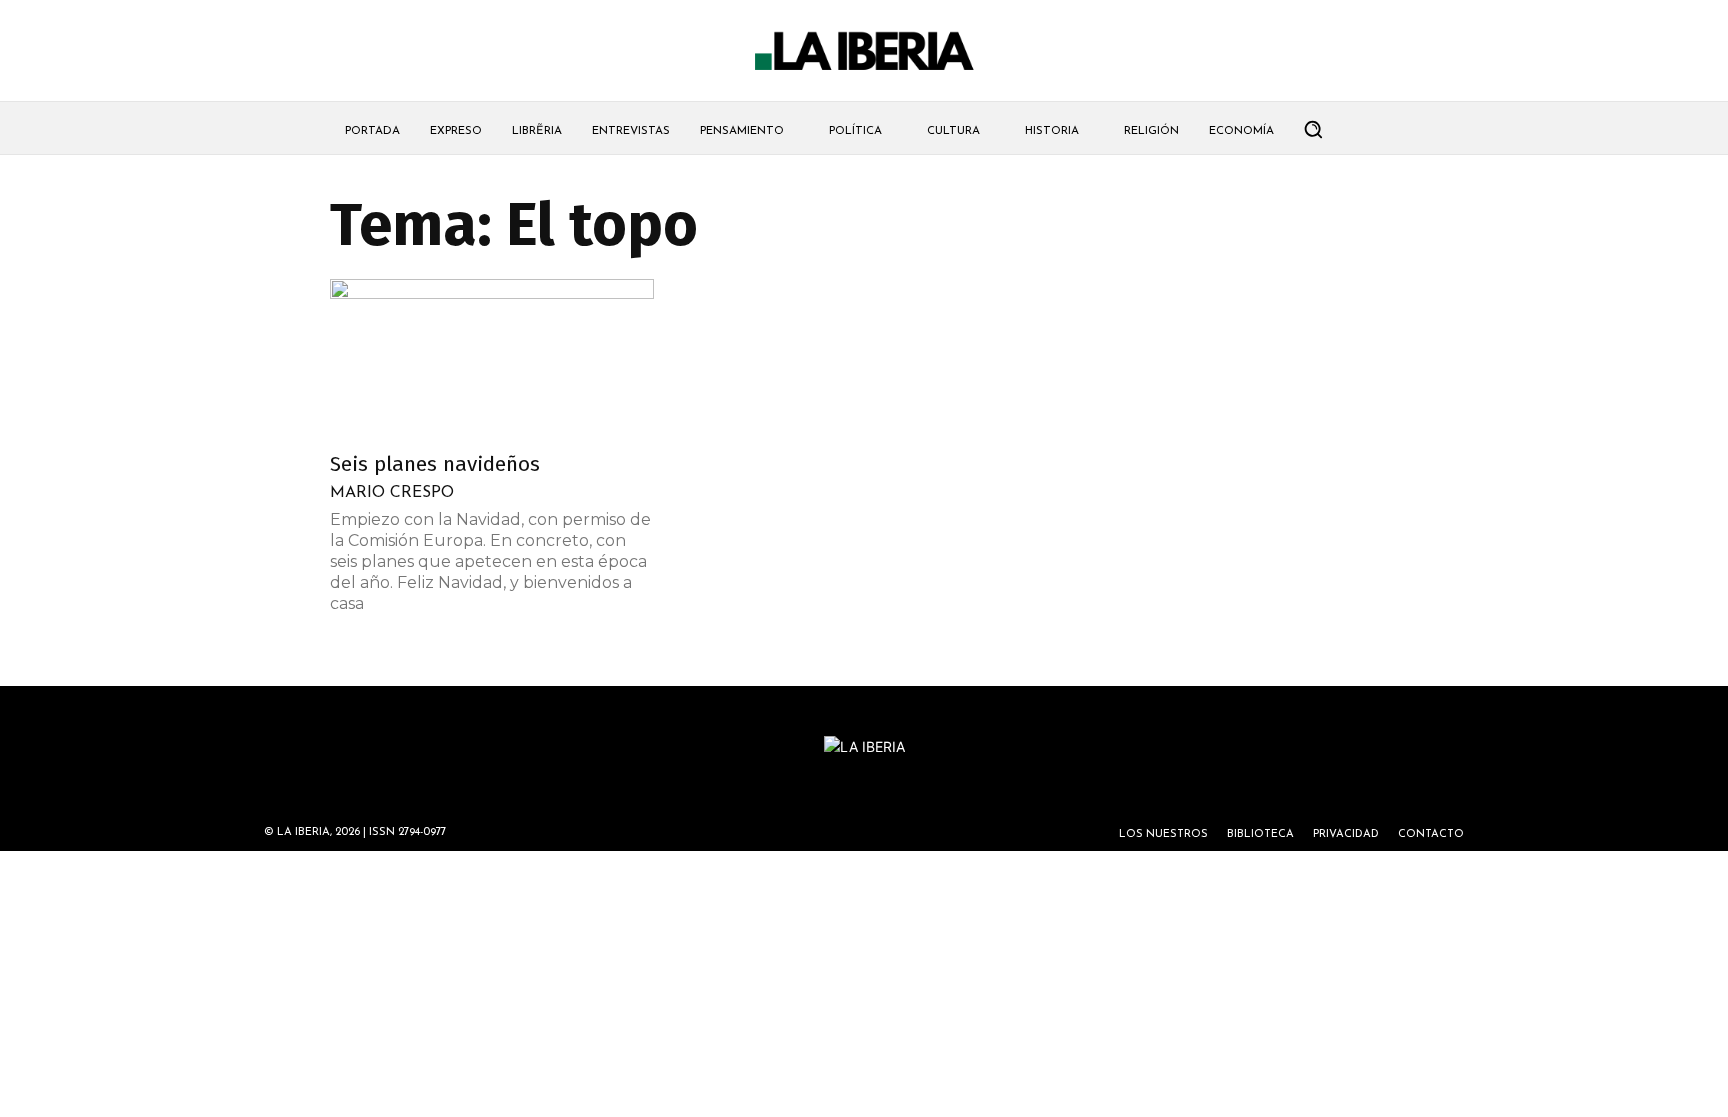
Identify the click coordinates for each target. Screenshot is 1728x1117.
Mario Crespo (392, 493)
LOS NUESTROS (1163, 834)
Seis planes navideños (435, 464)
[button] (1313, 129)
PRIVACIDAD (1346, 834)
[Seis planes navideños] (492, 359)
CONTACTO (1431, 834)
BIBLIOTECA (1260, 834)
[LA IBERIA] (864, 51)
